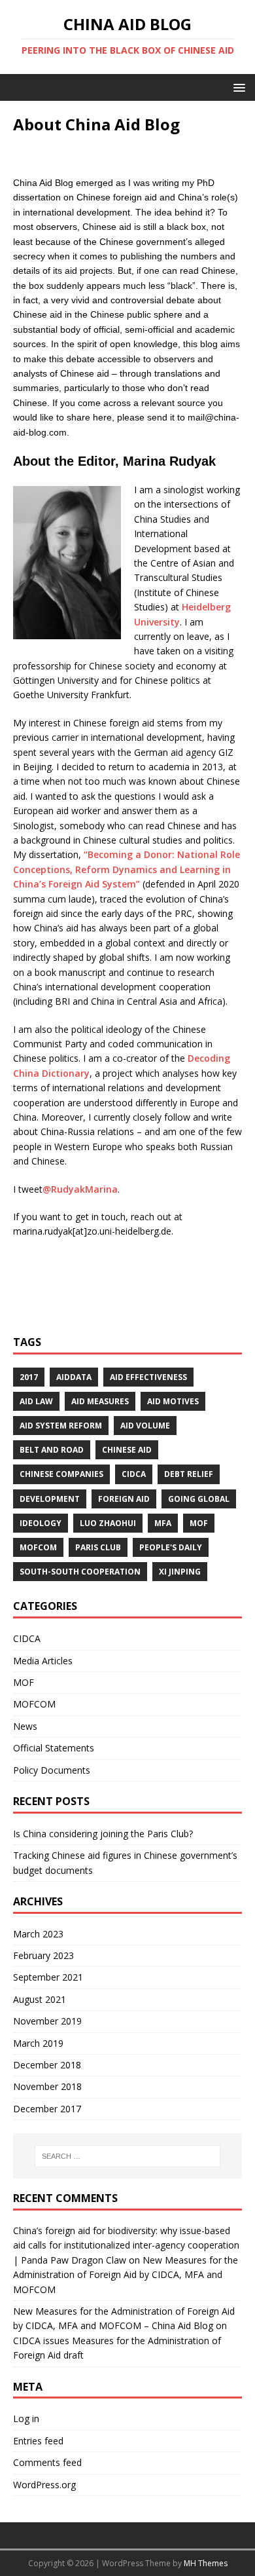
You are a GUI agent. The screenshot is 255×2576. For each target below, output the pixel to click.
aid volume (145, 1426)
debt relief (189, 1474)
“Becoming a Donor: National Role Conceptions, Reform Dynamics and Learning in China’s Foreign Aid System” (127, 869)
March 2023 (38, 1934)
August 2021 (40, 1999)
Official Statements (54, 1748)
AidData (74, 1377)
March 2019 (38, 2043)
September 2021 (48, 1977)
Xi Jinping (180, 1572)
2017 (29, 1377)
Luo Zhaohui (108, 1523)
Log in (26, 2418)
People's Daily (171, 1547)
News (25, 1726)
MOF (199, 1523)
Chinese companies (61, 1474)
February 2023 (43, 1955)
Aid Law (36, 1401)
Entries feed (38, 2441)
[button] (237, 87)
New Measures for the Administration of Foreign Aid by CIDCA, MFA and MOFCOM (126, 2275)
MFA (163, 1523)
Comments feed (47, 2462)
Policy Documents (52, 1770)
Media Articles (43, 1661)
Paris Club (98, 1547)
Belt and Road (52, 1450)
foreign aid (124, 1499)
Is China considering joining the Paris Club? (103, 1834)
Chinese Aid (127, 1450)
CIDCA (134, 1474)
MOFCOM (38, 1547)
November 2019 (47, 2021)
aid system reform (61, 1426)
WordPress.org (44, 2485)
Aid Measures (100, 1401)
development (50, 1499)
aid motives (173, 1401)
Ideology (41, 1523)
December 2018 (47, 2065)
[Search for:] (128, 2156)
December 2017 (47, 2109)
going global (199, 1499)
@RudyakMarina (80, 1189)
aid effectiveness (148, 1377)
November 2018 (47, 2086)
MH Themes (206, 2563)
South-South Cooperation (80, 1572)
